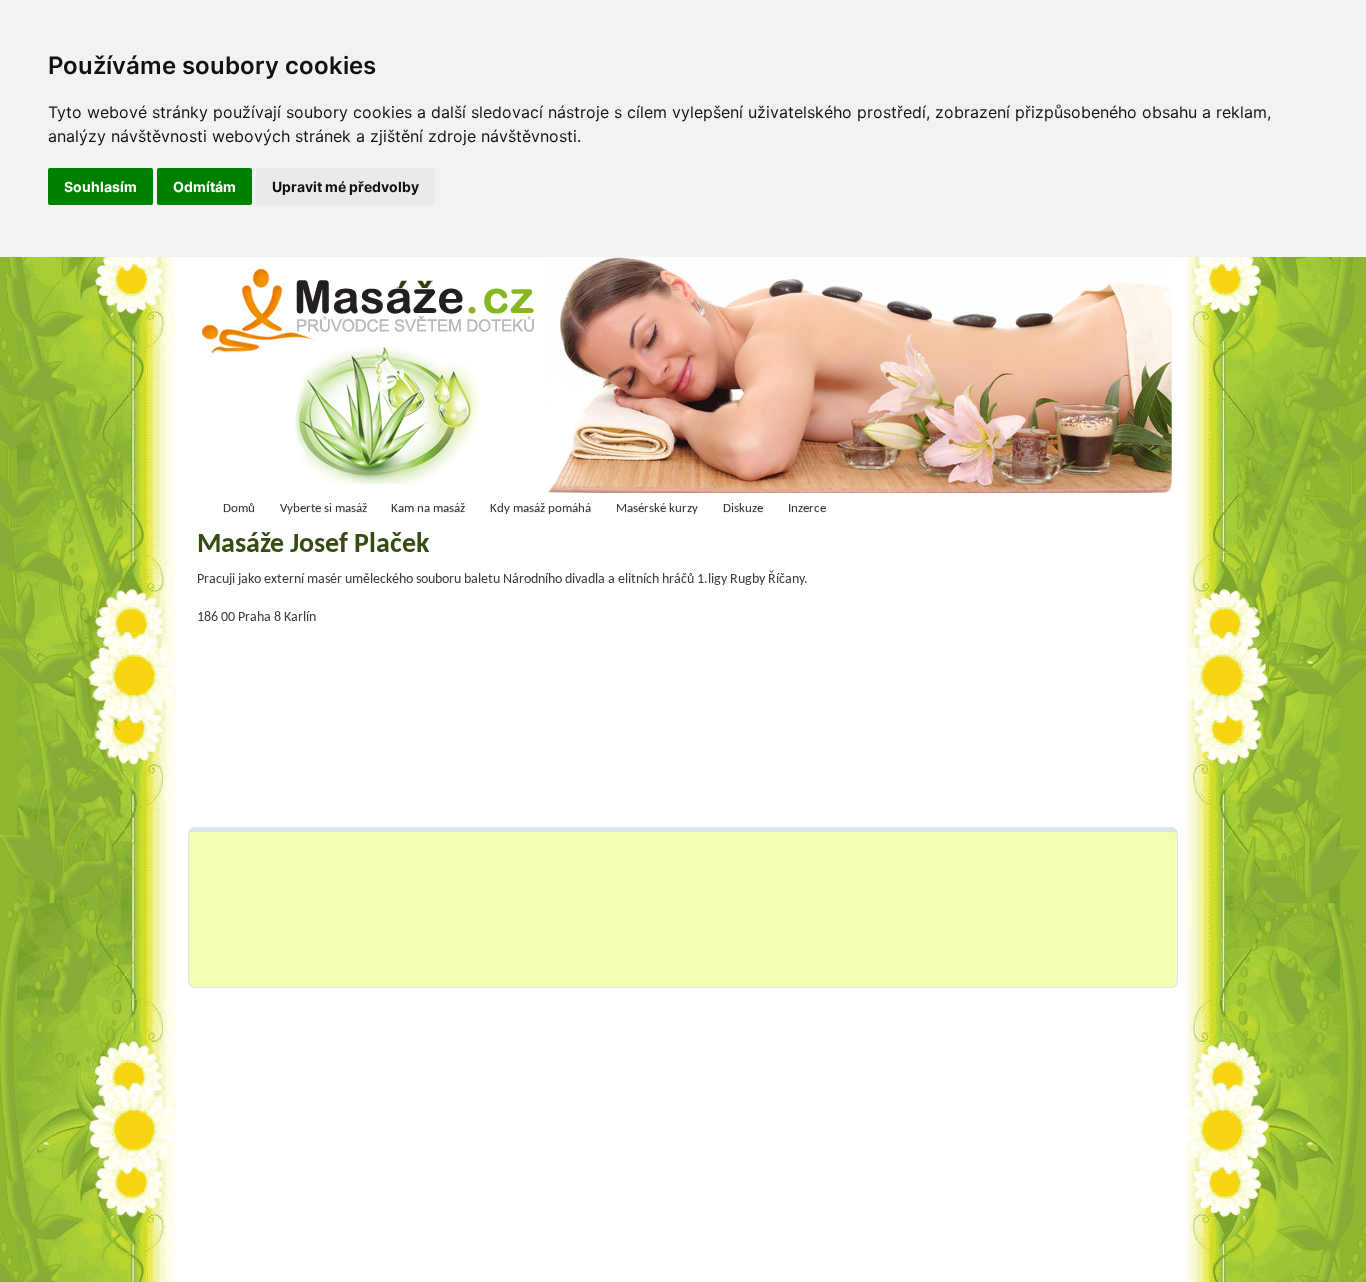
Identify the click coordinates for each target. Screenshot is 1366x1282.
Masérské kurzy (657, 508)
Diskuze (743, 508)
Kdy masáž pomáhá (540, 508)
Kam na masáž (428, 508)
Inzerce (807, 508)
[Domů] (374, 380)
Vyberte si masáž (323, 508)
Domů (239, 508)
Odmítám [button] (204, 186)
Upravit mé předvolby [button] (345, 186)
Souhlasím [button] (100, 186)
